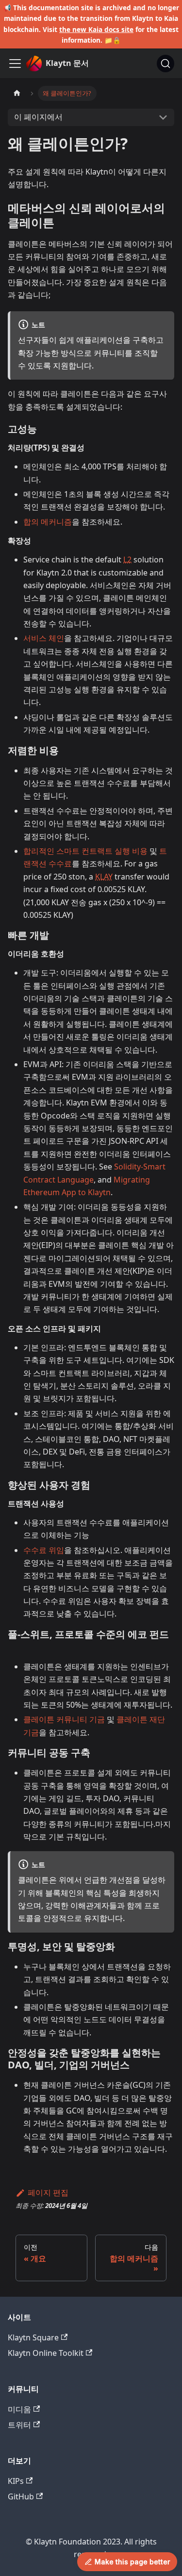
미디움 (19, 2409)
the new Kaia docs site (96, 29)
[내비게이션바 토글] (15, 64)
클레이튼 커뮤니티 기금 (64, 1719)
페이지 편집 (48, 2192)
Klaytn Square (33, 2337)
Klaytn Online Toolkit (46, 2353)
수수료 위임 (44, 1550)
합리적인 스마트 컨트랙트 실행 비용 (85, 851)
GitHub (21, 2496)
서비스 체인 (44, 638)
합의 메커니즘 (48, 522)
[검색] (165, 64)
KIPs (16, 2481)
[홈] (17, 93)
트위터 (19, 2425)
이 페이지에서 (38, 117)
